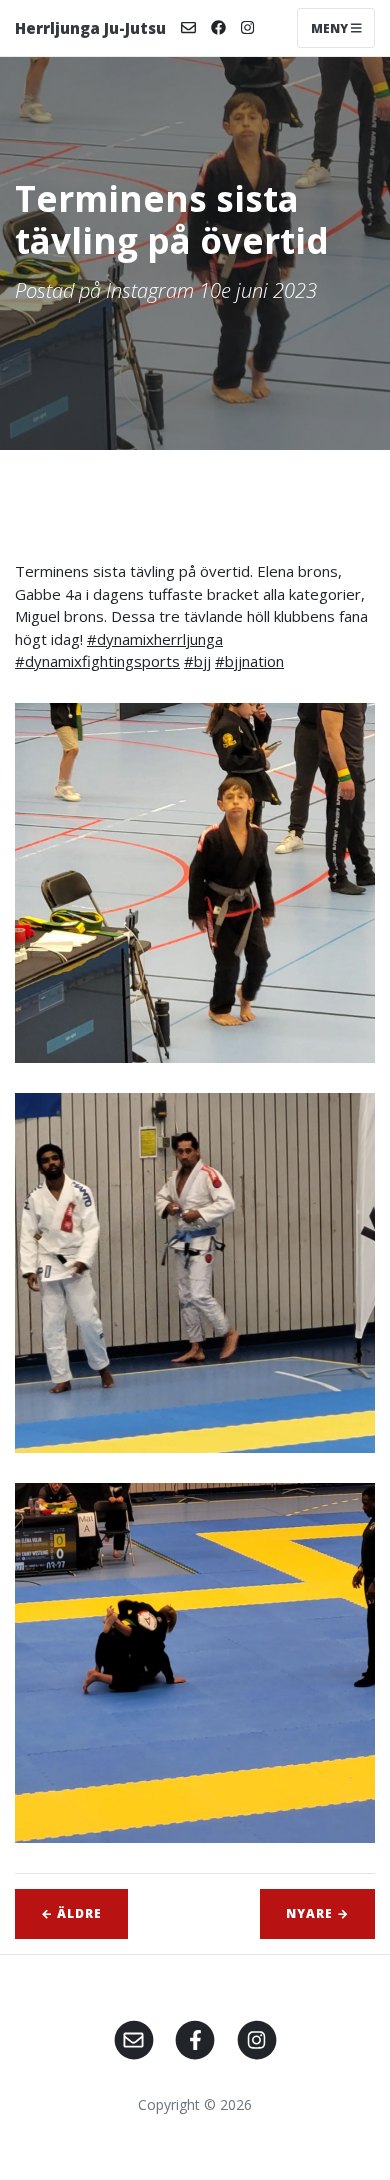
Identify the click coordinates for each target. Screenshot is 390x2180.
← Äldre (71, 1913)
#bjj (197, 661)
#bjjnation (249, 661)
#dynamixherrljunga (155, 639)
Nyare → (317, 1913)
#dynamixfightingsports (97, 661)
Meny (331, 27)
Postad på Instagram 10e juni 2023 (166, 290)
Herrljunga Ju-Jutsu (90, 28)
